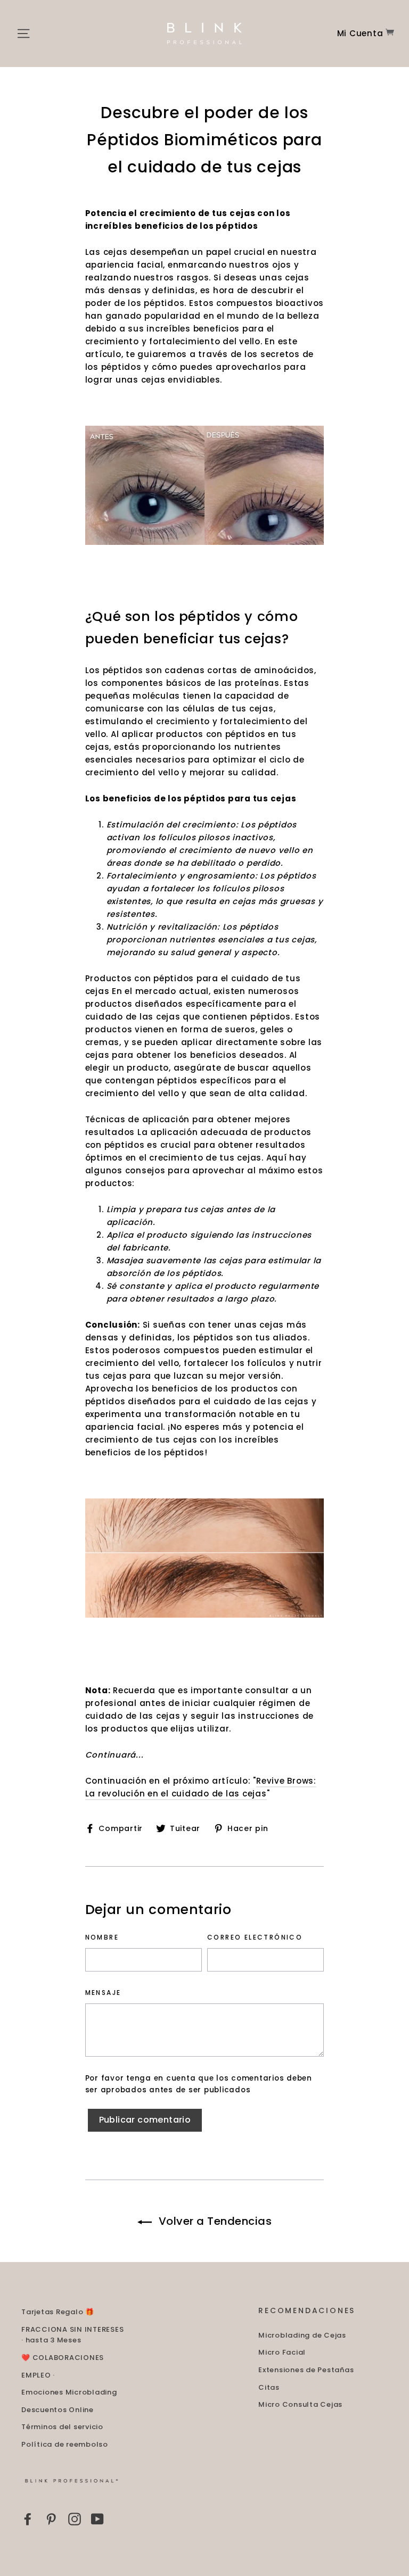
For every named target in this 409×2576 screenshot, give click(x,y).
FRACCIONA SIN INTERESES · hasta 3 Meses (72, 2335)
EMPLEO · (38, 2375)
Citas (269, 2387)
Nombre (102, 1937)
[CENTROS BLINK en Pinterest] (51, 2519)
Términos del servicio (62, 2427)
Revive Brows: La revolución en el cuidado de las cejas (201, 1787)
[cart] (390, 33)
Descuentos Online (58, 2410)
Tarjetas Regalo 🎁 (58, 2312)
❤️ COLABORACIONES (63, 2358)
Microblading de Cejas (302, 2335)
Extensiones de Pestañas (306, 2370)
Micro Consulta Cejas (300, 2404)
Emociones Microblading (69, 2392)
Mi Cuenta (360, 33)
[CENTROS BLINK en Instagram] (75, 2519)
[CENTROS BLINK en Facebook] (28, 2519)
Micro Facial (282, 2352)
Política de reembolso (65, 2444)
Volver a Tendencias (214, 2221)
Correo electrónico (255, 1937)
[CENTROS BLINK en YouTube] (97, 2519)
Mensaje (103, 1993)
